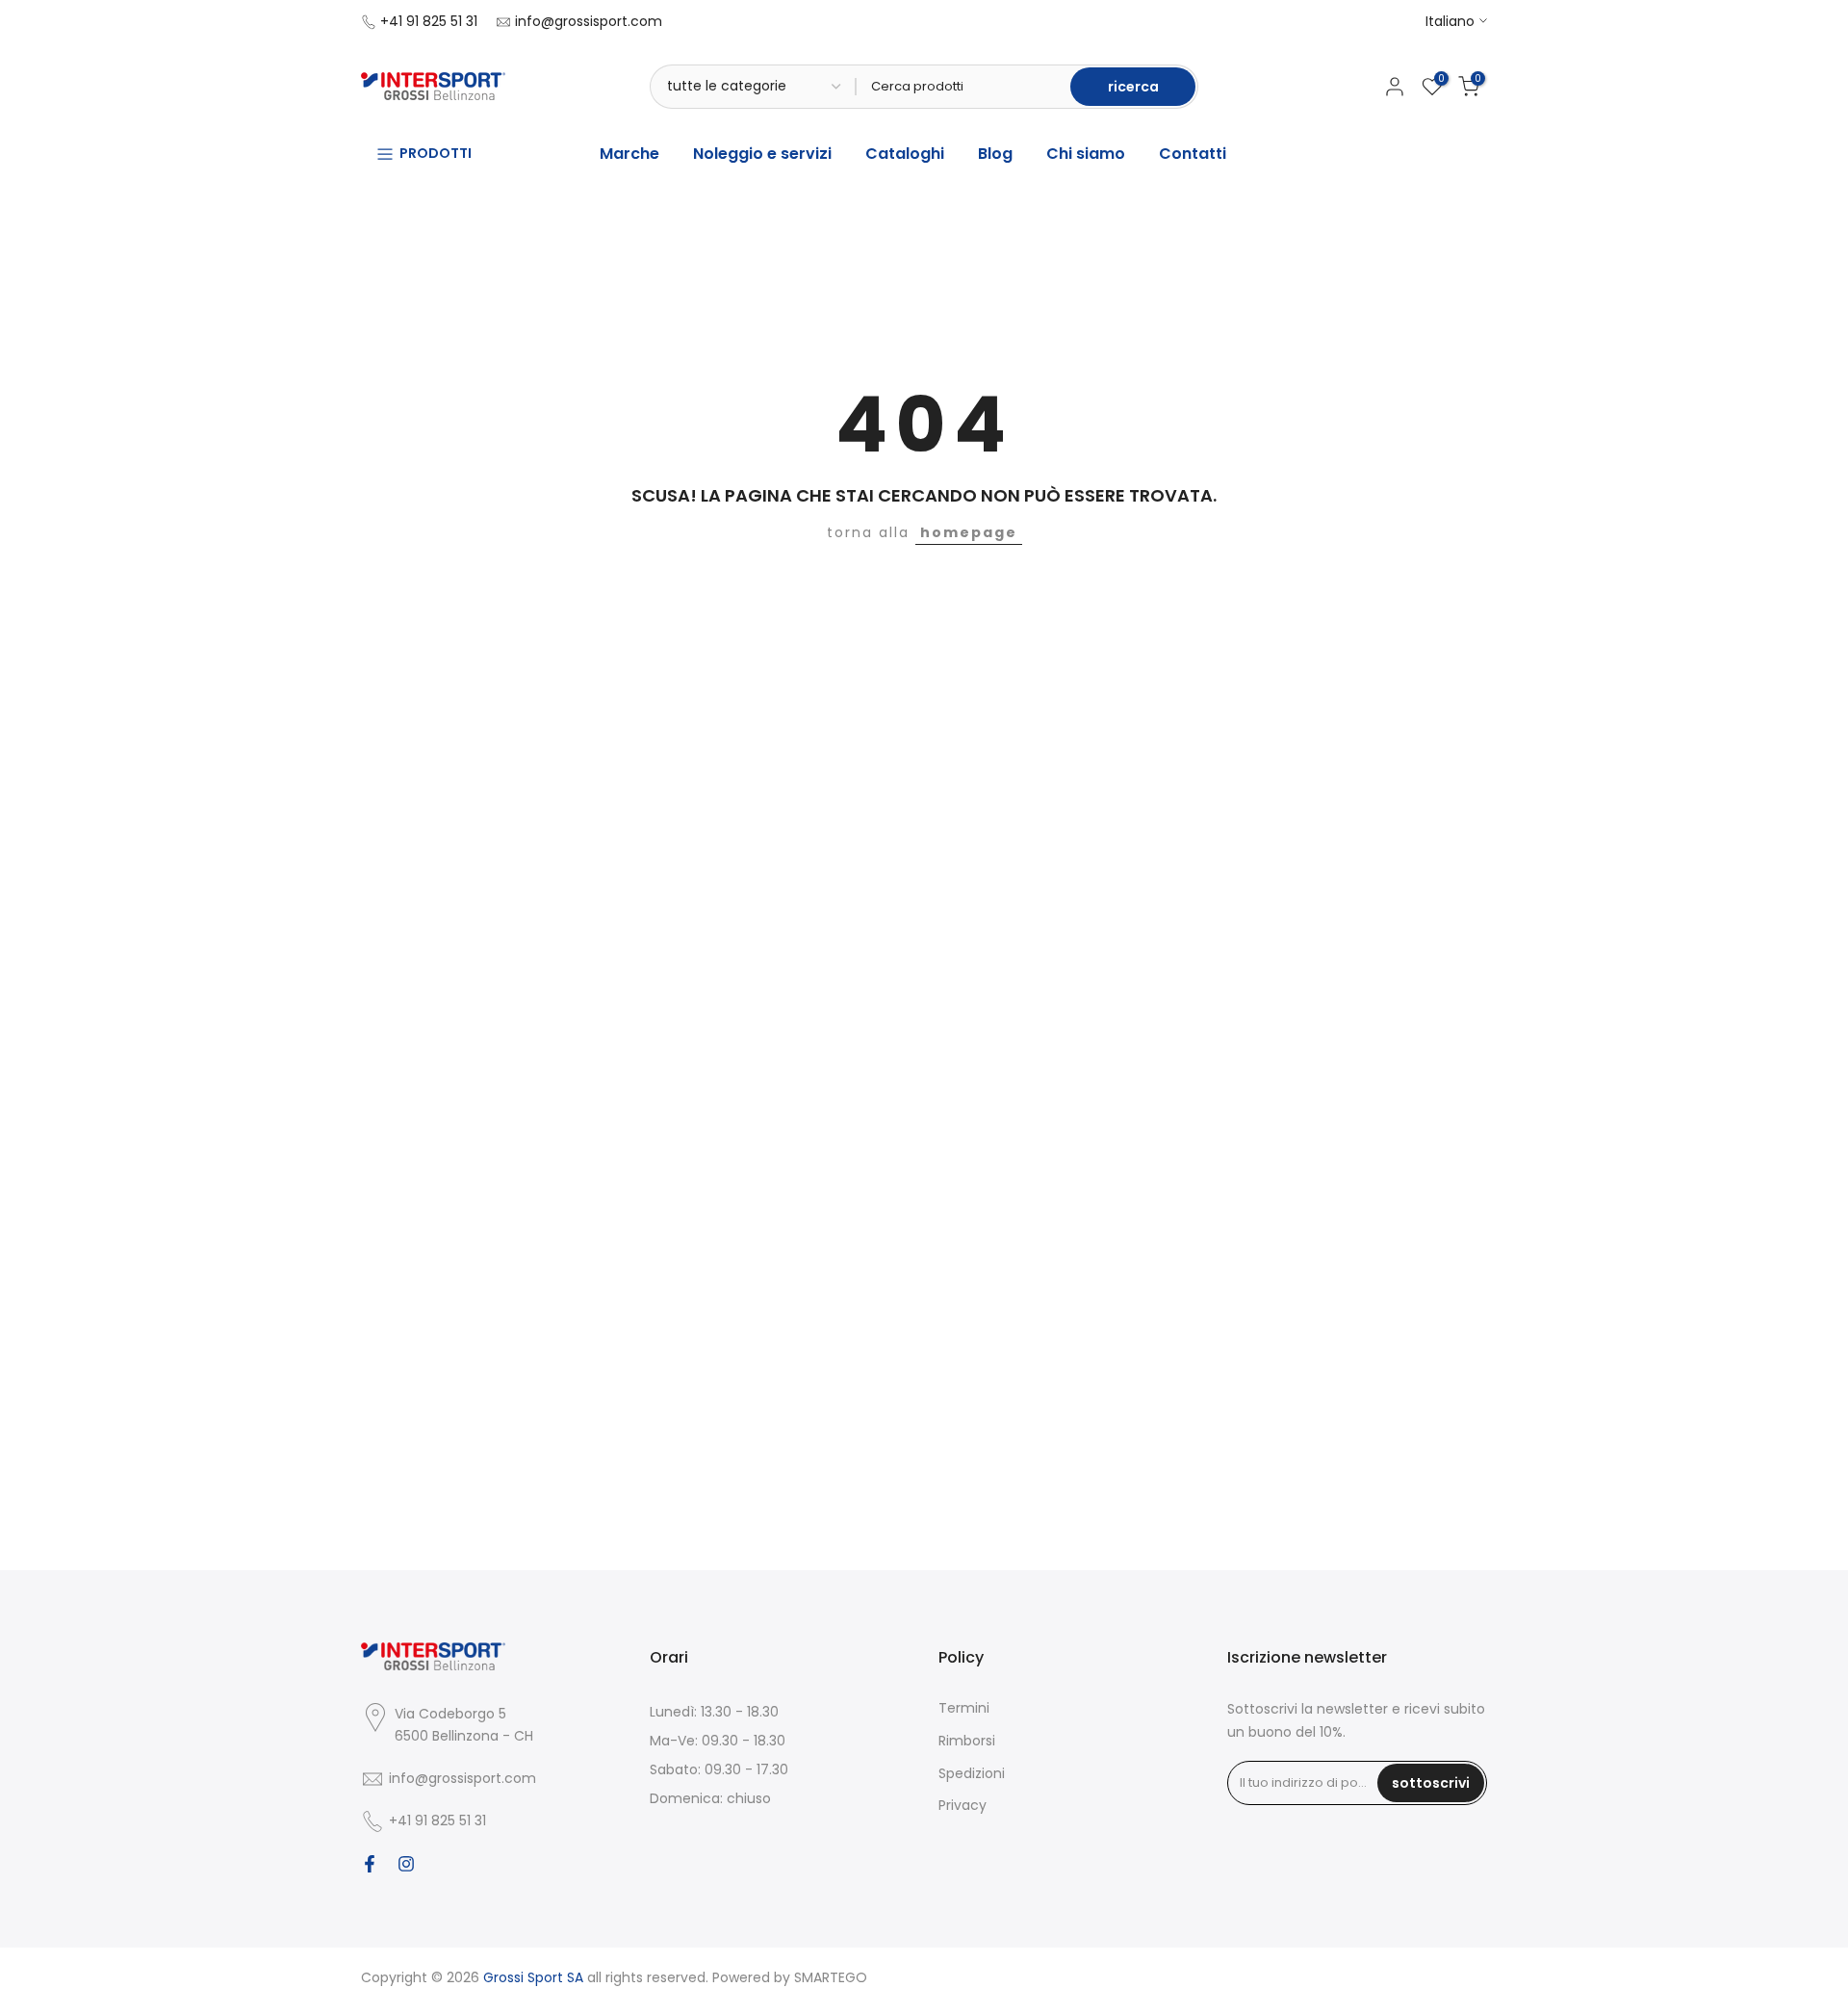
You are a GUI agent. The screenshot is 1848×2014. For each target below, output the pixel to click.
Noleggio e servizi (762, 154)
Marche (629, 154)
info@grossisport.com (589, 21)
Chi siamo (1086, 154)
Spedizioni (972, 1773)
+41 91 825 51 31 (429, 21)
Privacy (962, 1805)
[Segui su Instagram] (406, 1864)
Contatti (1193, 154)
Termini (964, 1708)
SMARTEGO (831, 1977)
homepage (969, 532)
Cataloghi (905, 154)
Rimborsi (967, 1741)
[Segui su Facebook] (370, 1864)
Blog (995, 154)
